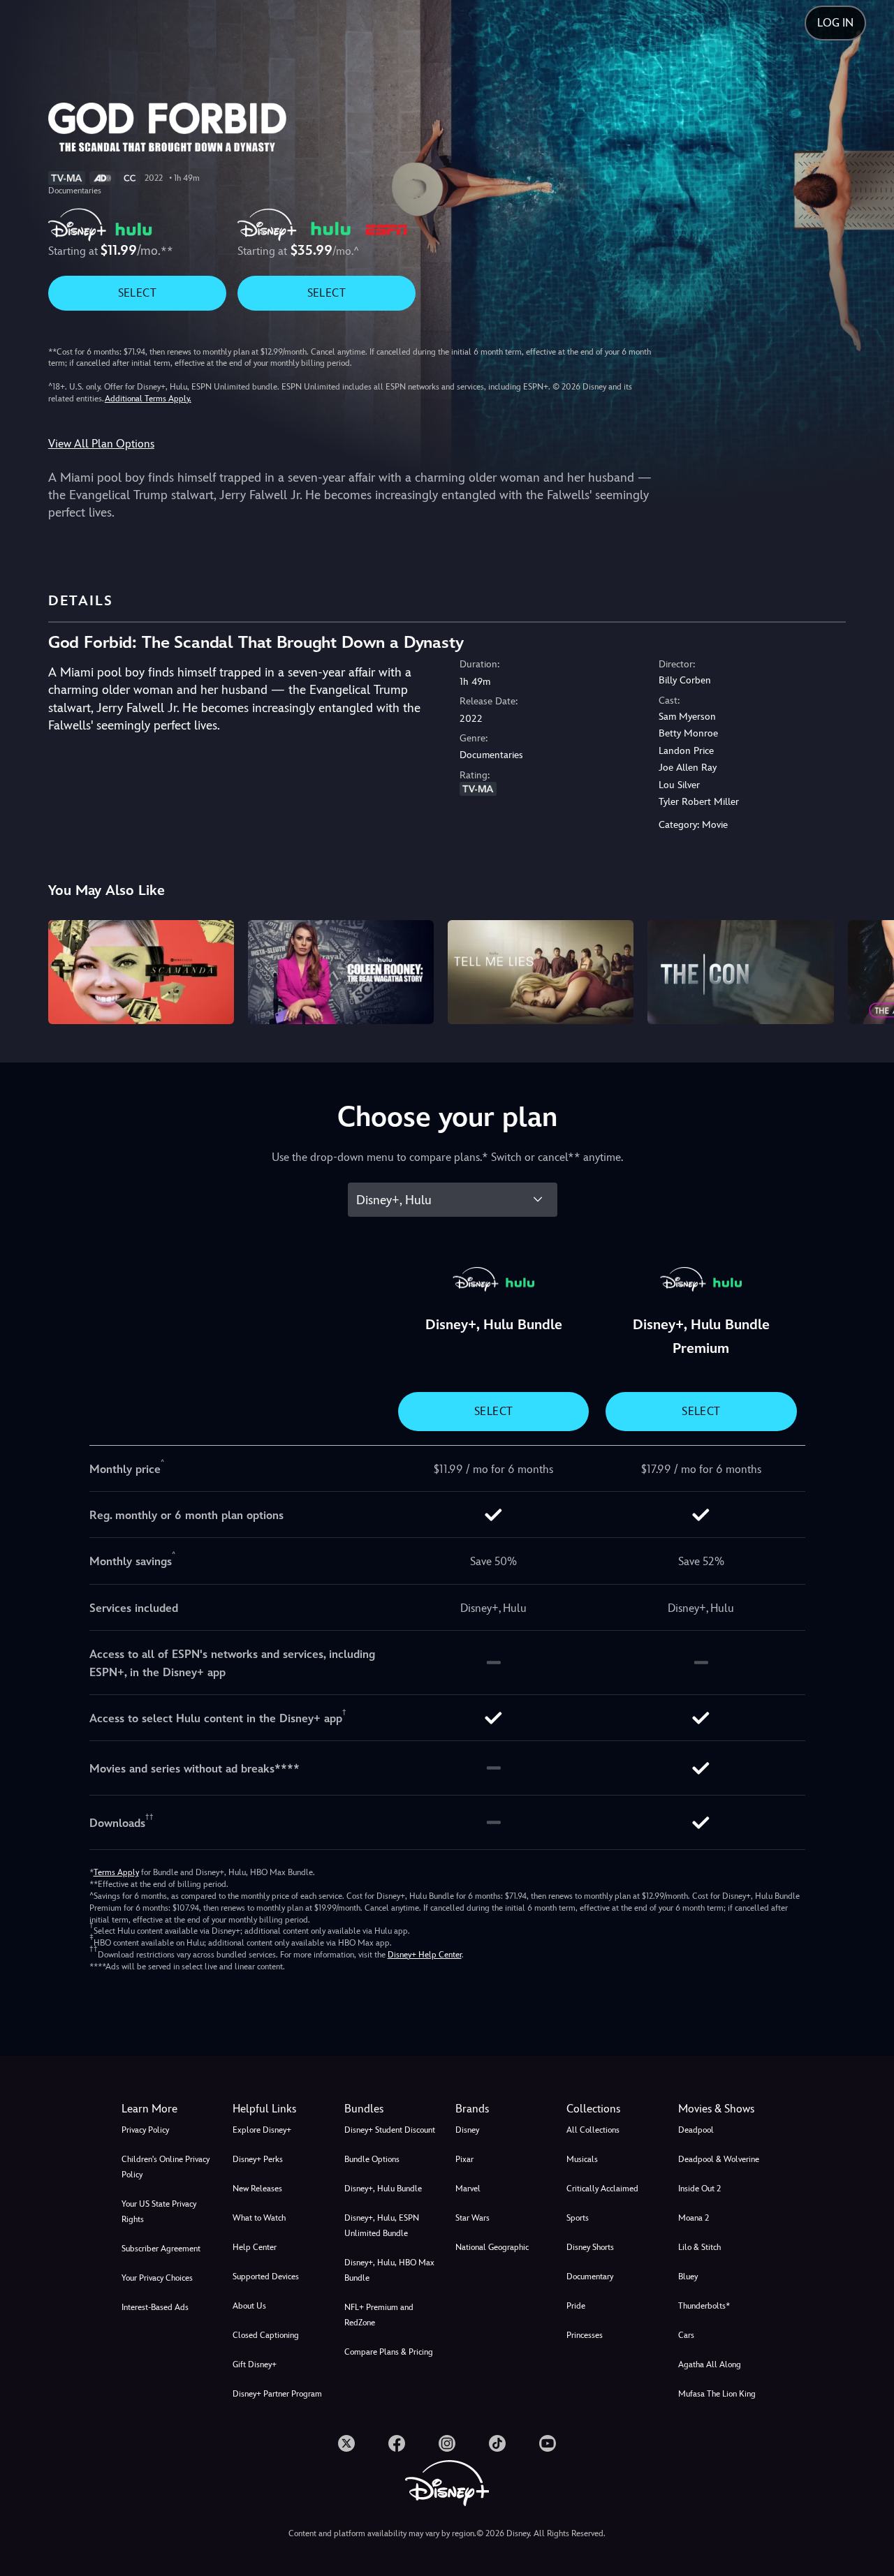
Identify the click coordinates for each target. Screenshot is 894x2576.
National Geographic (492, 2247)
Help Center (255, 2247)
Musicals (582, 2159)
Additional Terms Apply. (148, 399)
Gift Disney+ (255, 2364)
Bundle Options (372, 2159)
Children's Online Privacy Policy (166, 2167)
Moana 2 (694, 2218)
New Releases (257, 2189)
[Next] (867, 970)
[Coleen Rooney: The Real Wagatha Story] (341, 972)
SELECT (137, 293)
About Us (249, 2306)
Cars (686, 2335)
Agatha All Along (710, 2364)
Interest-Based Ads (155, 2307)
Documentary (590, 2277)
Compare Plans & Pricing (389, 2352)
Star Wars (472, 2218)
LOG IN (835, 23)
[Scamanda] (141, 972)
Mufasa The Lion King (717, 2394)
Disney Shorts (590, 2247)
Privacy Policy (145, 2130)
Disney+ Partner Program (277, 2394)
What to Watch (259, 2218)
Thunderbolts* (704, 2306)
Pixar (464, 2159)
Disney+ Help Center (425, 1955)
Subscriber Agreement (161, 2249)
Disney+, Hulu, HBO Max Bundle (389, 2270)
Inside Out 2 (699, 2189)
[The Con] (740, 972)
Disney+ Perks (258, 2159)
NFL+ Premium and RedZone (379, 2315)
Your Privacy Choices (157, 2278)
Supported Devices (266, 2277)
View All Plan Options (101, 444)
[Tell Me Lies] (541, 972)
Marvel (468, 2189)
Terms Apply (116, 1872)
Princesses (585, 2335)
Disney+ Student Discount (390, 2130)
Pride (576, 2306)
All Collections (593, 2130)
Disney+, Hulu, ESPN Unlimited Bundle (382, 2226)
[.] (346, 2443)
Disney (467, 2130)
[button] (280, 2109)
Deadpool (696, 2130)
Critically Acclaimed (602, 2189)
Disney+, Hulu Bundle (383, 2189)
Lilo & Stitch (699, 2247)
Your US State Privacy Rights (159, 2212)
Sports (578, 2218)
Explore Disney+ (262, 2130)
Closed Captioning (266, 2335)
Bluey (688, 2277)
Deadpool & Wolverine (719, 2159)
